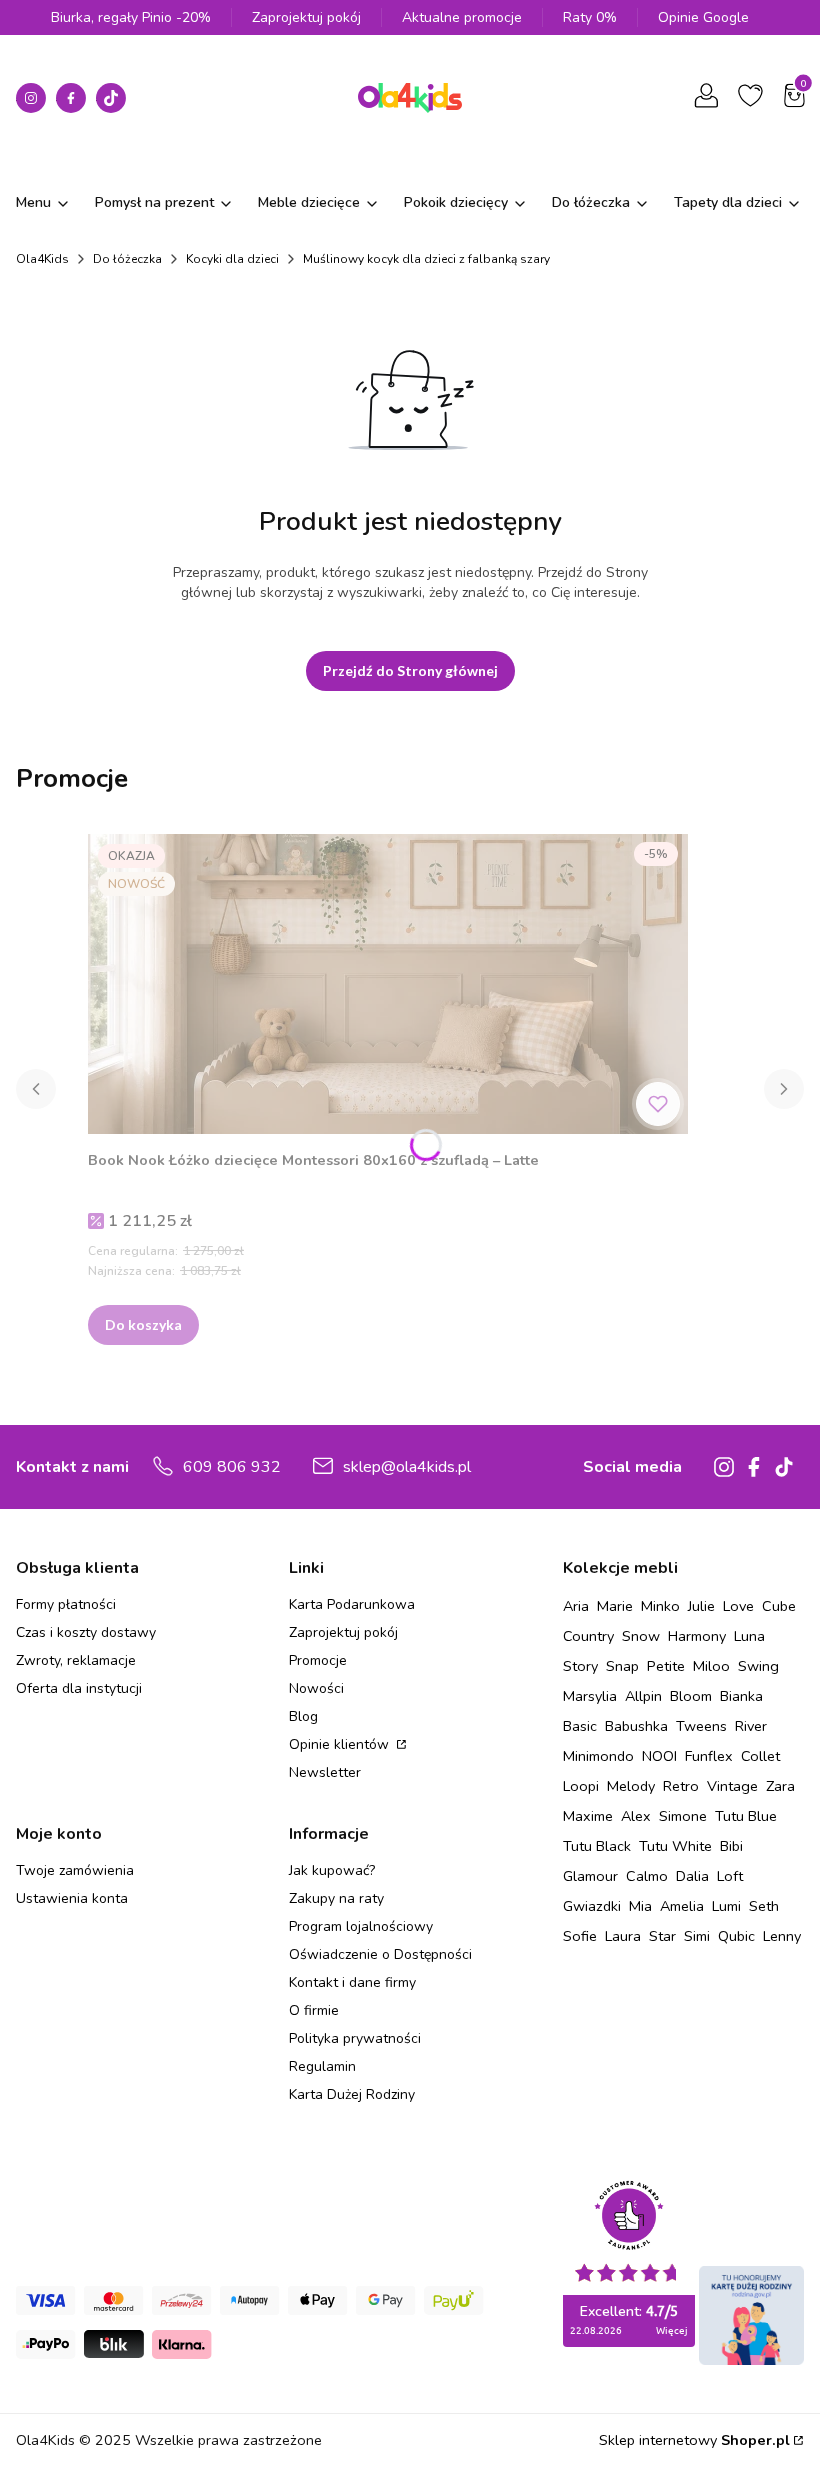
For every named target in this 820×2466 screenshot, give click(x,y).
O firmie (314, 2010)
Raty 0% (590, 17)
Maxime (588, 1816)
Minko (660, 1606)
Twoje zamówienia (75, 1870)
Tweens (701, 1726)
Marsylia (590, 1696)
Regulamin (322, 2066)
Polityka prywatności (355, 2038)
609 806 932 (232, 1467)
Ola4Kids (42, 259)
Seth (764, 1906)
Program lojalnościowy (361, 1926)
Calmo (647, 1876)
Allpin (643, 1696)
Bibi (731, 1846)
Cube (779, 1606)
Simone (683, 1816)
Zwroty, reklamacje (76, 1660)
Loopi (581, 1786)
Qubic (736, 1936)
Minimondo (598, 1756)
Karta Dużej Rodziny (352, 2094)
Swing (758, 1666)
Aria (576, 1606)
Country (588, 1636)
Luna (749, 1636)
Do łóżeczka (127, 259)
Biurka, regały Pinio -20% (131, 17)
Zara (780, 1786)
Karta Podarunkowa (352, 1604)
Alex (636, 1816)
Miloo (711, 1666)
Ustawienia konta (72, 1898)
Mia (640, 1906)
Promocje (318, 1660)
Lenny (782, 1936)
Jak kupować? (332, 1870)
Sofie (580, 1936)
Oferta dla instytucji (79, 1688)
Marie (615, 1606)
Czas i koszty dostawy (86, 1632)
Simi (697, 1936)
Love (738, 1606)
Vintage (732, 1786)
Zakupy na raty (336, 1898)
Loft (730, 1876)
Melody (631, 1786)
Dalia (692, 1876)
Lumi (726, 1906)
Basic (580, 1726)
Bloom (691, 1696)
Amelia (682, 1906)
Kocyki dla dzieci (232, 259)
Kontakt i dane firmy (352, 1982)
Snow (641, 1636)
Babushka (636, 1726)
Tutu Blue (746, 1816)
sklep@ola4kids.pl (407, 1467)
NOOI (659, 1756)
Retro (681, 1786)
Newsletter (325, 1772)
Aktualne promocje (462, 17)
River (751, 1726)
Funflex (709, 1756)
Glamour (590, 1876)
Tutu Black (597, 1846)
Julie (701, 1606)
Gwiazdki (592, 1906)
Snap (622, 1666)
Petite (666, 1666)
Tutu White (675, 1846)
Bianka (741, 1696)
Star (662, 1936)
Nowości (316, 1688)
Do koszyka (143, 1324)
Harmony (697, 1636)
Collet (760, 1756)
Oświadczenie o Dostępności (380, 1954)
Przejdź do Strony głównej (410, 670)
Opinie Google (703, 17)
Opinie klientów (341, 1744)
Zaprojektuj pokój (306, 17)
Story (580, 1666)
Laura (623, 1936)
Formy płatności (66, 1604)
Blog (303, 1716)
